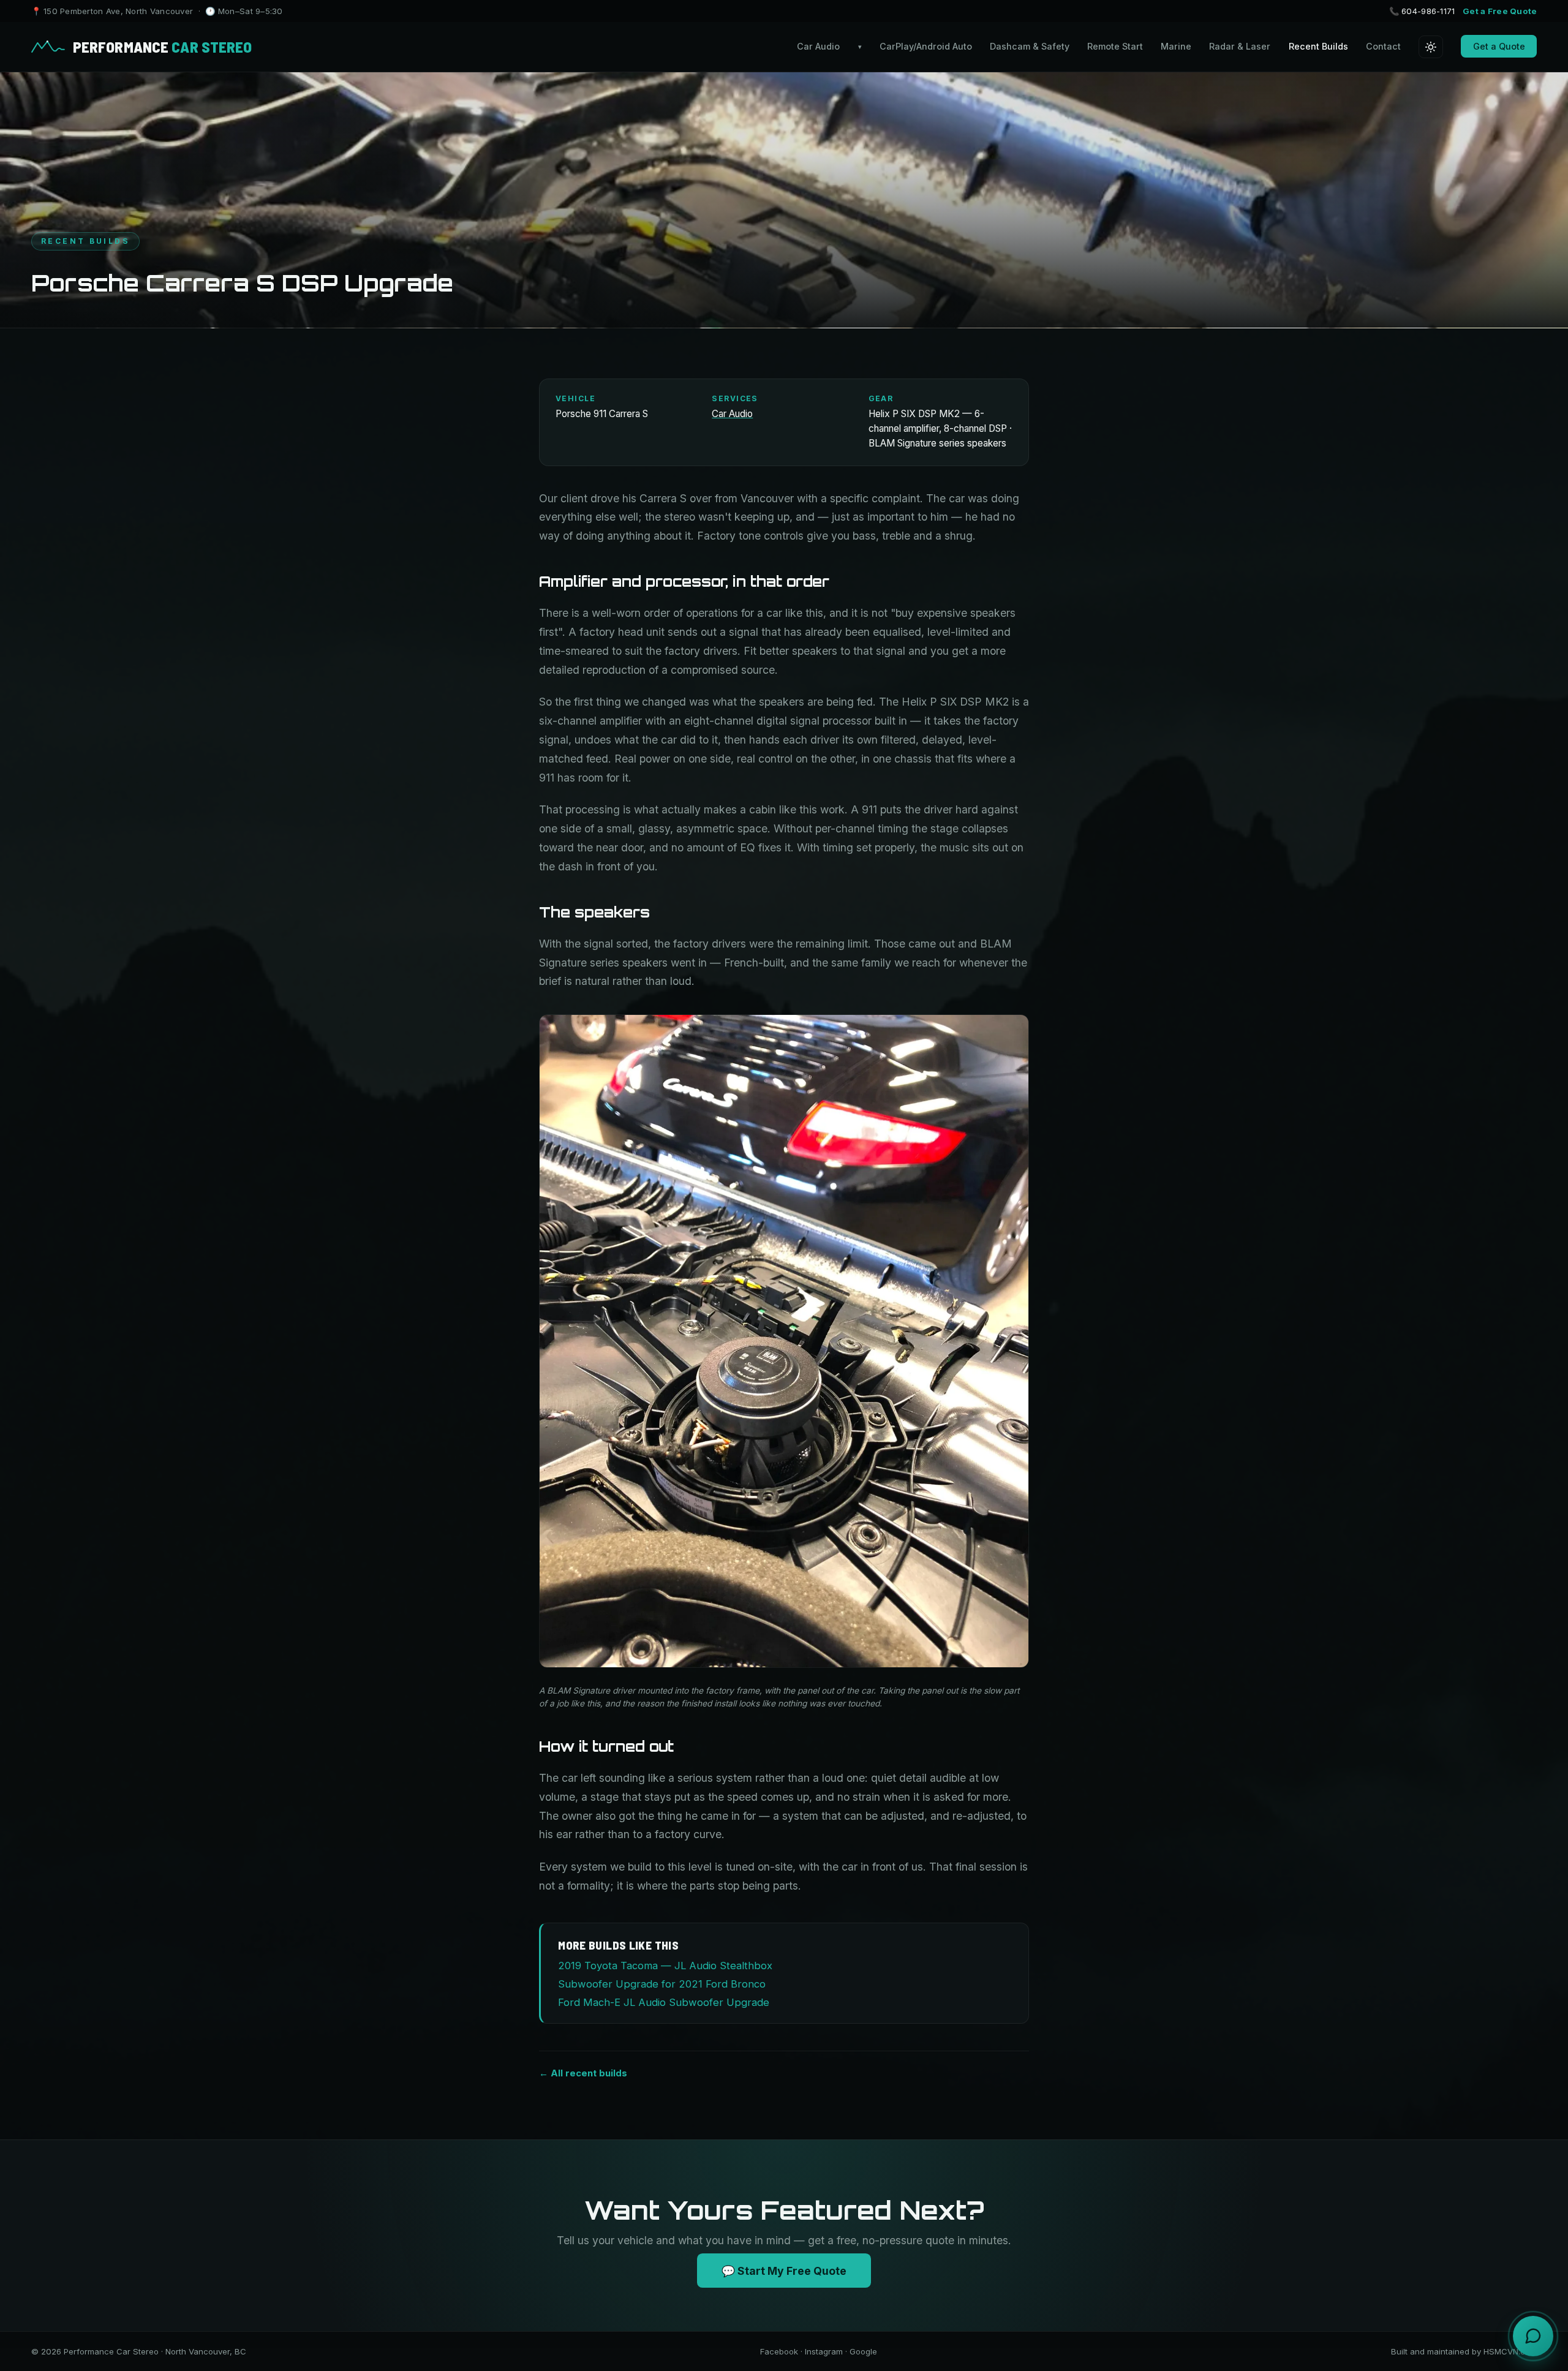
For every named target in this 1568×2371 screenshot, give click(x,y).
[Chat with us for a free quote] (1533, 2336)
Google (863, 2351)
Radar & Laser (1240, 46)
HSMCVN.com (1510, 2351)
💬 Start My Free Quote (784, 2271)
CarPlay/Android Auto (926, 46)
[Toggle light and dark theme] (1431, 47)
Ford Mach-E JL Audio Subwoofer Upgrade (664, 2002)
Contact (1383, 46)
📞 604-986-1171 (1422, 11)
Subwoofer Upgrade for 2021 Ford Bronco (662, 1984)
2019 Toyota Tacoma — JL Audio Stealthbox (665, 1966)
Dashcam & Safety (1030, 46)
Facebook (779, 2351)
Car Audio (829, 46)
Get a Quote (1499, 46)
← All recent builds (583, 2073)
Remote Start (1115, 46)
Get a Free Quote (1500, 11)
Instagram (824, 2351)
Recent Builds (1318, 46)
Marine (1176, 46)
